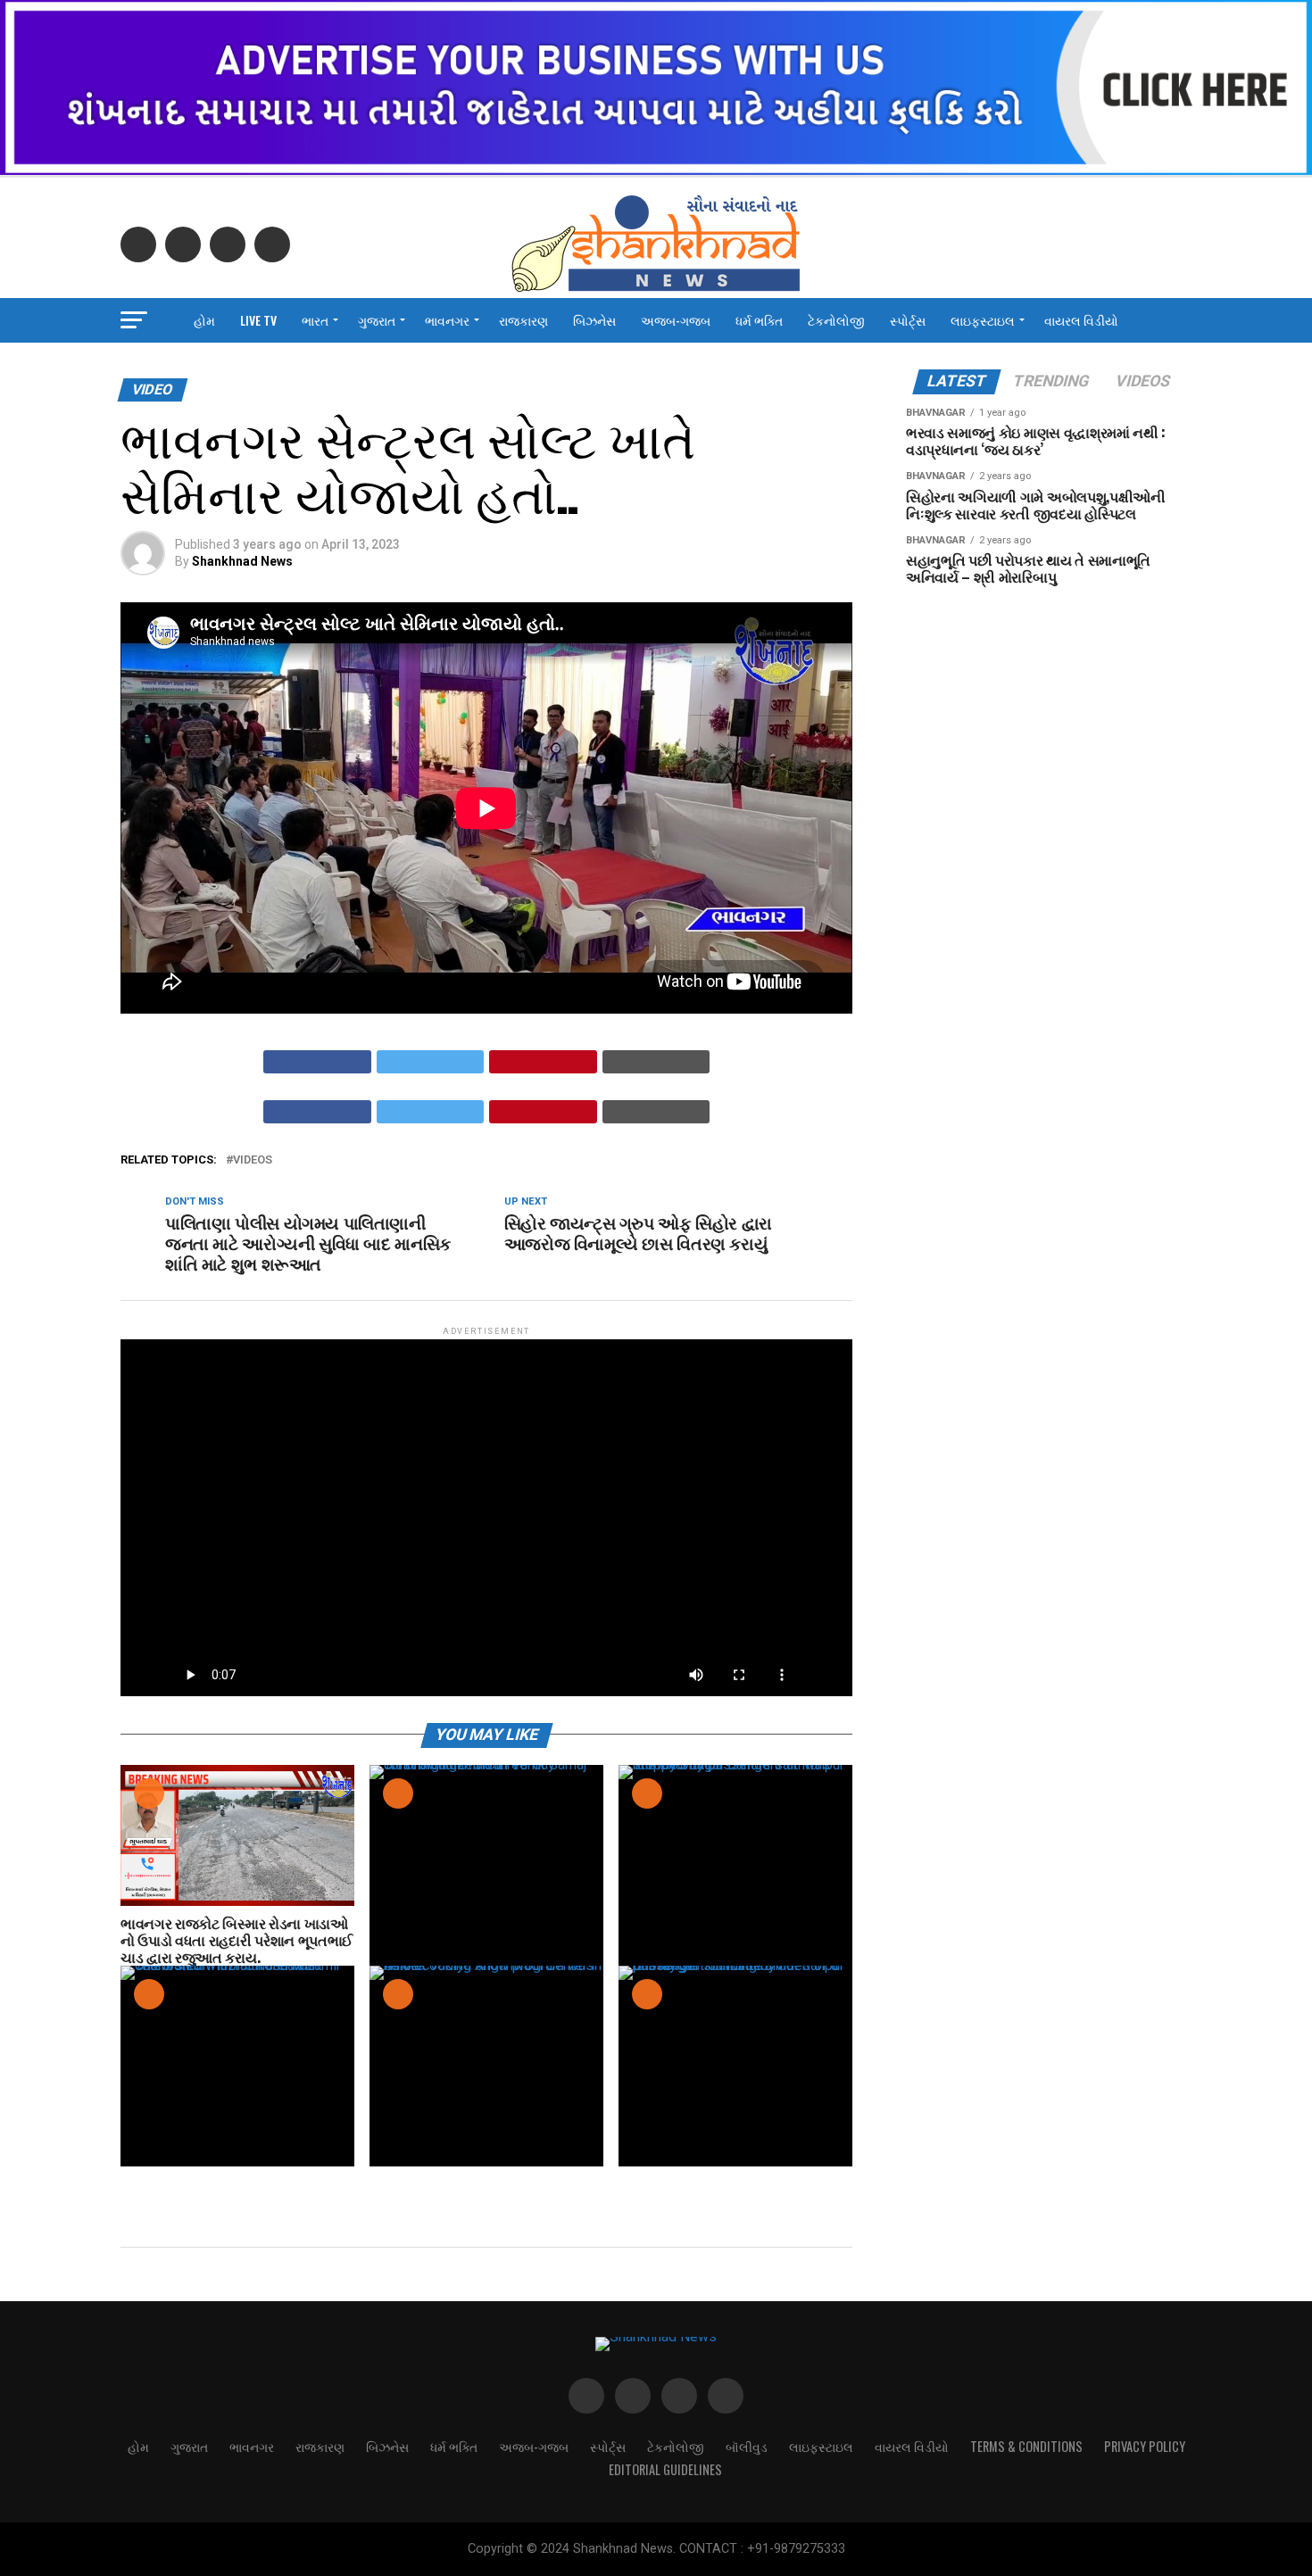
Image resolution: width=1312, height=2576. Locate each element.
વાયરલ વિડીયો (1081, 320)
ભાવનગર (447, 320)
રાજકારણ (523, 320)
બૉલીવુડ (747, 2446)
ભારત (315, 320)
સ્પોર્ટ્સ (908, 320)
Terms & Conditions (1026, 2446)
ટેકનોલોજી (836, 320)
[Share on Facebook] (317, 1062)
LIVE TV (258, 320)
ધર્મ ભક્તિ (759, 320)
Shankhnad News (242, 561)
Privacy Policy (1145, 2446)
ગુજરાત (377, 320)
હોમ (204, 320)
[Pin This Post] (543, 1062)
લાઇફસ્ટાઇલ (983, 320)
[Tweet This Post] (431, 1062)
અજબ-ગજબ (676, 320)
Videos (253, 1160)
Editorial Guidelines (665, 2469)
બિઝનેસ (594, 320)
